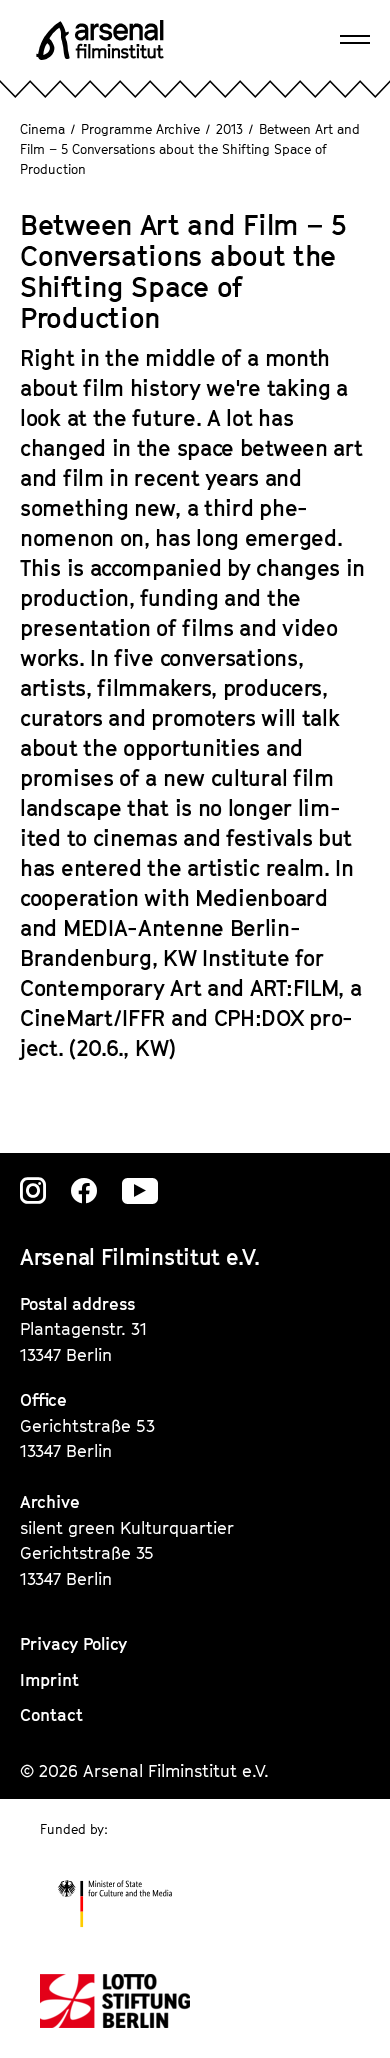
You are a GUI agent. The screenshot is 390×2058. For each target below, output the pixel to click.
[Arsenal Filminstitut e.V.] (100, 40)
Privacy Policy (73, 1644)
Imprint (49, 1680)
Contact (51, 1715)
